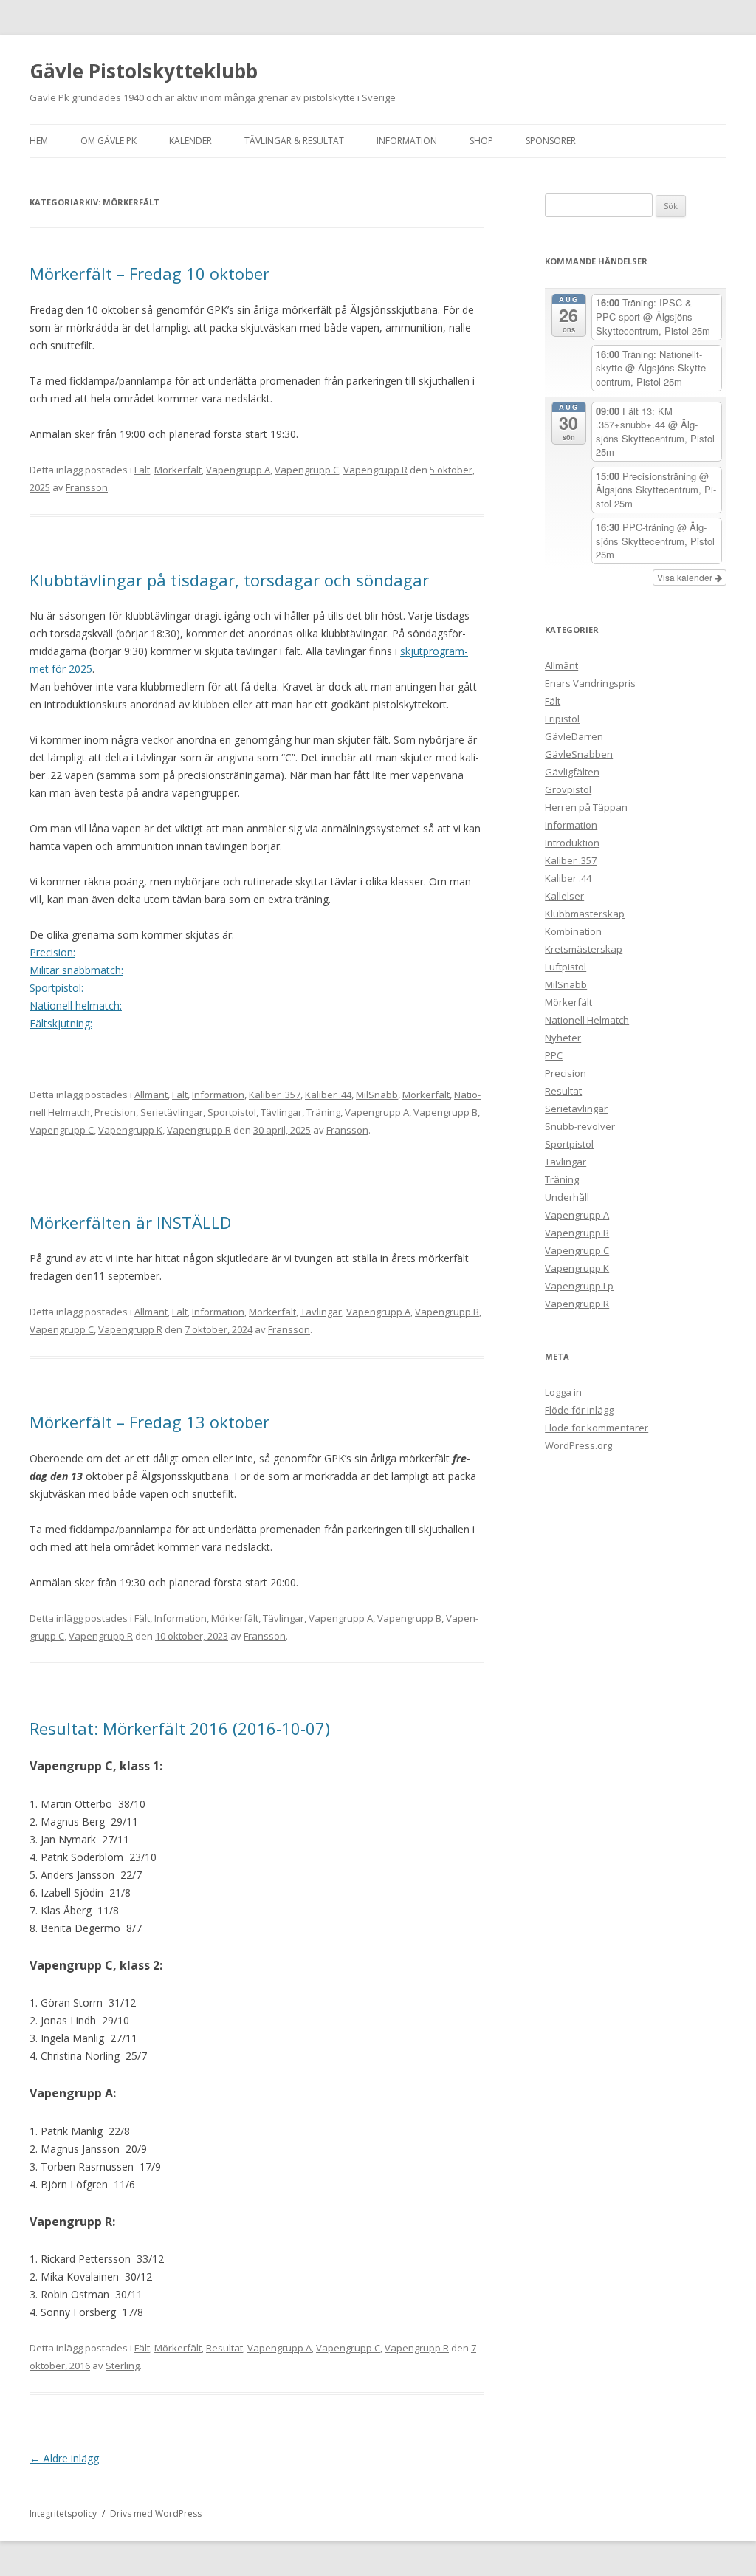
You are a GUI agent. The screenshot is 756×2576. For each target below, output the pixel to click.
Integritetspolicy (63, 2514)
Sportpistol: (56, 988)
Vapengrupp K (130, 1130)
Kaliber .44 (328, 1095)
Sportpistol (232, 1112)
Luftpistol (566, 967)
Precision (115, 1112)
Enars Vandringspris (590, 683)
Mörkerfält (178, 470)
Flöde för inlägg (579, 1410)
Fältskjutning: (61, 1023)
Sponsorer (551, 141)
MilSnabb (377, 1095)
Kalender (190, 141)
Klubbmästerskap (585, 914)
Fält (142, 470)
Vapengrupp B (446, 1112)
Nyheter (563, 1038)
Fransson (87, 487)
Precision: (52, 952)
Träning (323, 1112)
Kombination (573, 931)
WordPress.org (578, 1445)
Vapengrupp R (375, 470)
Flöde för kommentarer (597, 1428)
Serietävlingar (172, 1112)
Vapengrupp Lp (579, 1286)
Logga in (563, 1392)
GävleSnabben (579, 754)
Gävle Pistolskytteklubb (144, 71)
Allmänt (151, 1095)
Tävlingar (281, 1112)
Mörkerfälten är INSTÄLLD (130, 1222)
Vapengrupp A (238, 470)
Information (407, 141)
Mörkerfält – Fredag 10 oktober (150, 273)
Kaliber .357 (275, 1095)
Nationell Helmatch (587, 1020)
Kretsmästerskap (584, 949)
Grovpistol (568, 789)
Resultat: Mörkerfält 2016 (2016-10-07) (180, 1728)
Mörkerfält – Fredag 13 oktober (150, 1422)
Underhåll (567, 1197)
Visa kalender (686, 577)
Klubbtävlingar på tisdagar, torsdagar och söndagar (229, 580)
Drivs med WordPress (156, 2514)
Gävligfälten (572, 772)
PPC (554, 1055)
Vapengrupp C (307, 470)
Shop (481, 141)
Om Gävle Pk (109, 141)
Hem (39, 141)
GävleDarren (574, 736)
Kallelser (564, 896)
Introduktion (572, 843)
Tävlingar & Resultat (294, 141)
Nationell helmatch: (76, 1006)
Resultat (224, 2348)
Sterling (123, 2366)
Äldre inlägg (64, 2458)
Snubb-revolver (580, 1126)
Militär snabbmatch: (76, 970)
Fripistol (562, 719)
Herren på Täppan (586, 807)
